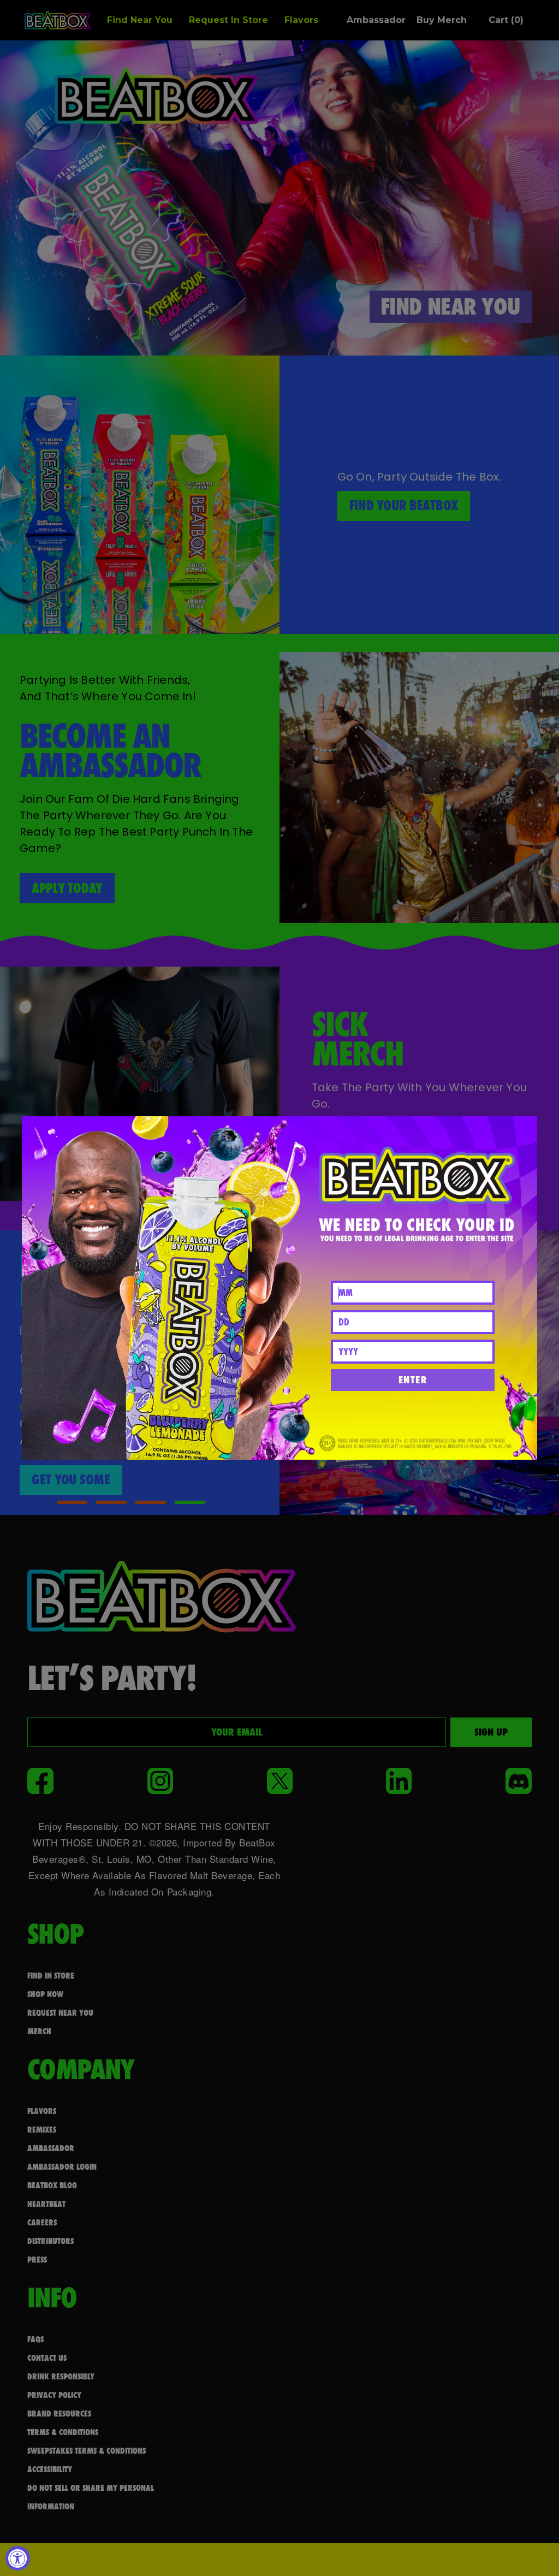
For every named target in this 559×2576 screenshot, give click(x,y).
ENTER (413, 1380)
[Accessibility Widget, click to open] (18, 2558)
